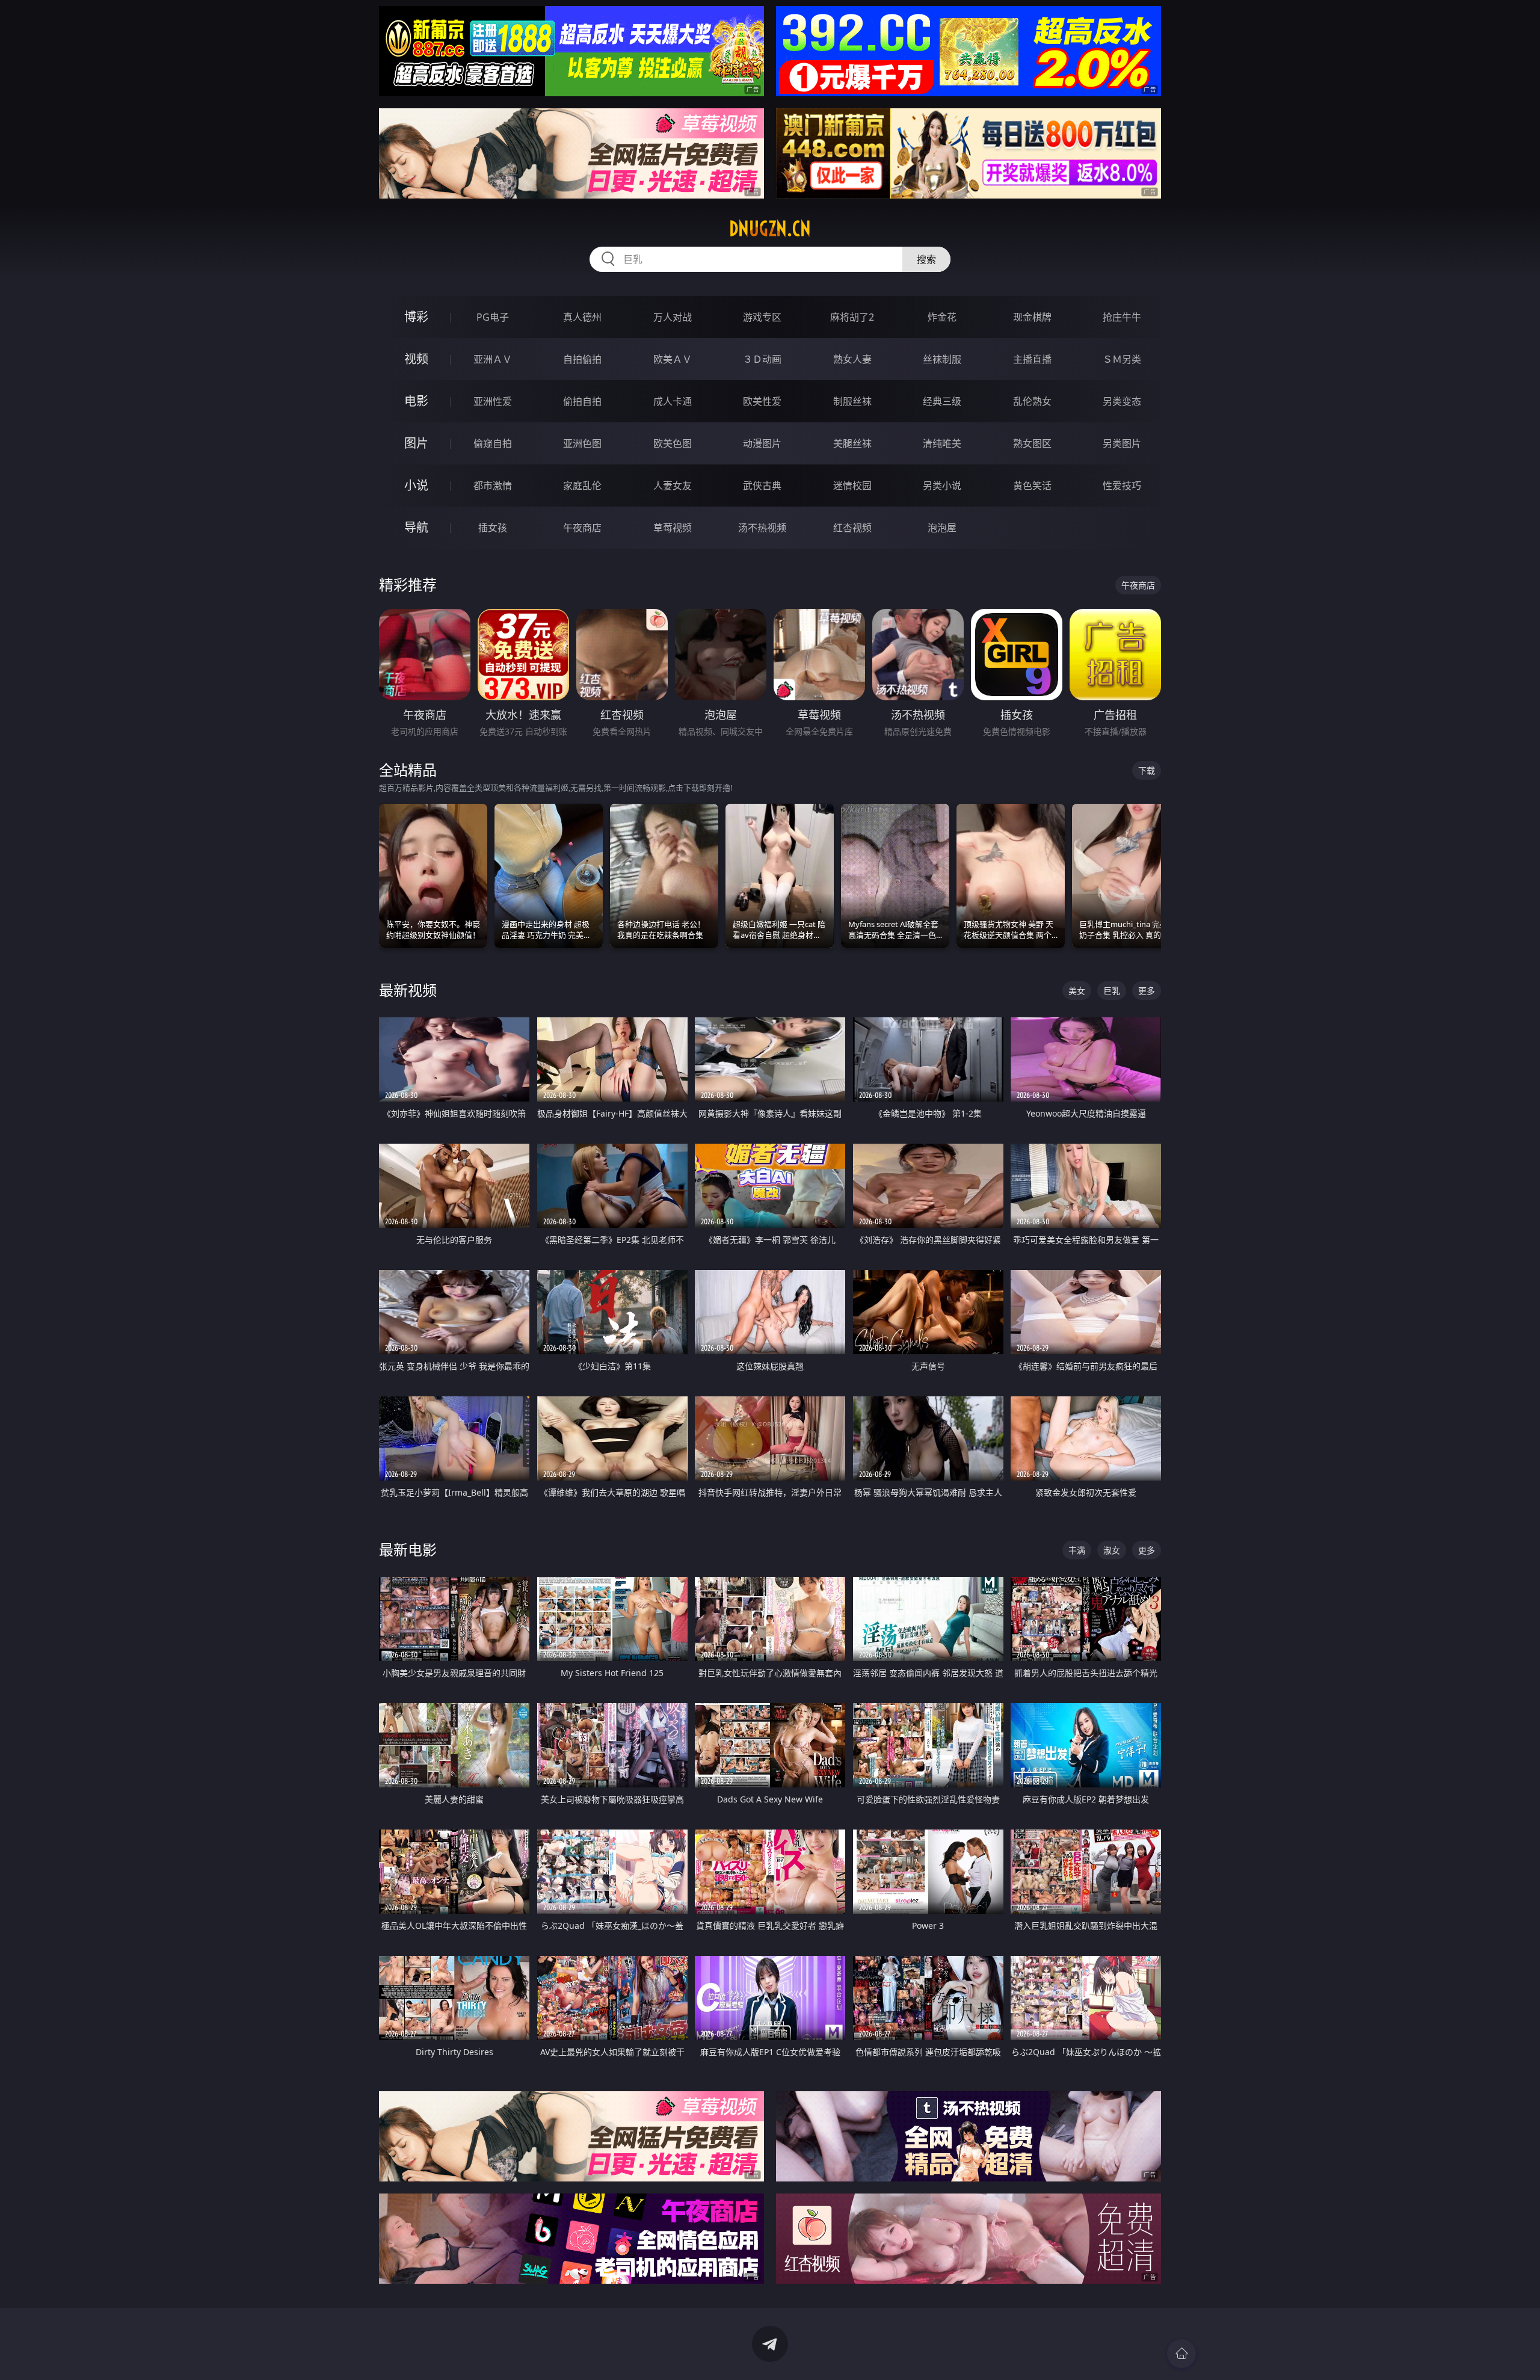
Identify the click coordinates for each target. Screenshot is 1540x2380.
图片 (416, 443)
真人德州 (582, 317)
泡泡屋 (942, 528)
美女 (1077, 991)
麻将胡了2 (852, 317)
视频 (416, 359)
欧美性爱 (762, 401)
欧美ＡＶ (673, 359)
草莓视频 (673, 528)
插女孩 (493, 528)
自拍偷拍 (582, 359)
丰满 (1077, 1550)
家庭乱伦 (582, 486)
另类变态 (1122, 401)
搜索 (926, 259)
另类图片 (1122, 443)
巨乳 (1112, 991)
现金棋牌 (1032, 317)
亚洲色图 (582, 443)
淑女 (1112, 1550)
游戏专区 (762, 317)
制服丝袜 (852, 401)
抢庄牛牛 (1122, 317)
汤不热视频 (762, 528)
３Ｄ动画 (762, 359)
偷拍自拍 (582, 401)
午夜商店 (582, 528)
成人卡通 (673, 401)
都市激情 (493, 486)
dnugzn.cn (770, 229)
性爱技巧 (1122, 486)
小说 (416, 485)
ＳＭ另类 (1122, 359)
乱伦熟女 (1032, 401)
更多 (1147, 991)
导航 (416, 527)
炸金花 (942, 317)
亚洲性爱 (493, 401)
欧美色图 (673, 443)
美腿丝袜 (852, 443)
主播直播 (1032, 359)
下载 (1147, 770)
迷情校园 (852, 486)
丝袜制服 (942, 359)
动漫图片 (762, 443)
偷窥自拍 (493, 443)
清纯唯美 (942, 443)
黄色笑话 (1032, 486)
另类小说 (942, 486)
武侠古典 (762, 486)
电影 (416, 401)
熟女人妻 (852, 359)
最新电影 (408, 1549)
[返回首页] (1181, 2354)
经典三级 (942, 401)
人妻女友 (673, 486)
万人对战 (673, 317)
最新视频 (408, 990)
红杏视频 (852, 528)
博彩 (416, 317)
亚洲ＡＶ (493, 359)
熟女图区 (1032, 443)
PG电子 (493, 317)
